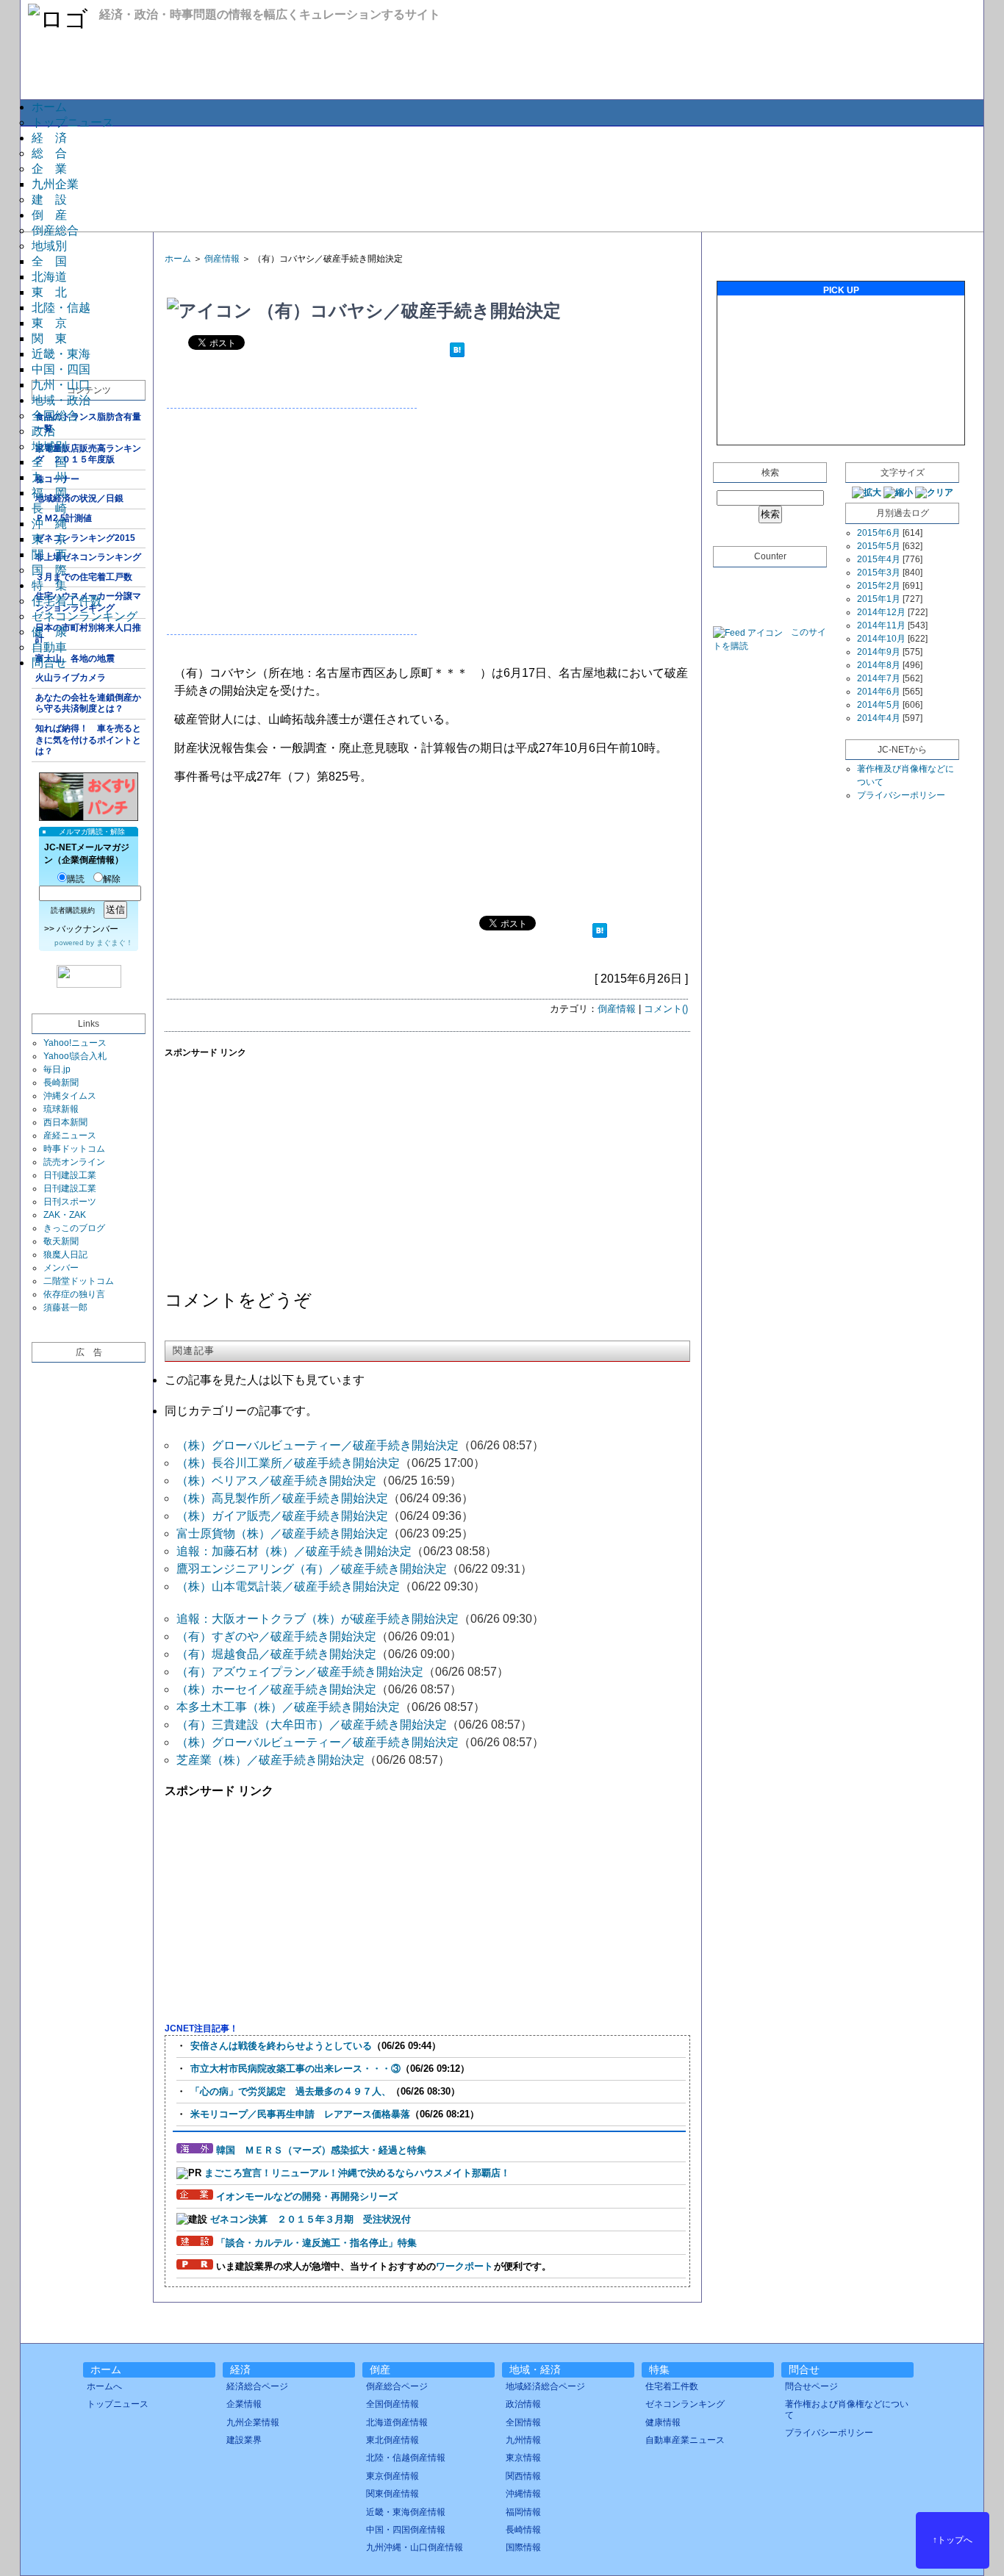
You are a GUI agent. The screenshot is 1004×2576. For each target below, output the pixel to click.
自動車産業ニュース (685, 2440)
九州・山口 (61, 385)
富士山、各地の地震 (75, 659)
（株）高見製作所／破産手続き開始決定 (282, 1498)
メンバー (61, 1268)
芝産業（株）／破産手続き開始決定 (270, 1760)
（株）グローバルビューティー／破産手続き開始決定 (318, 1445)
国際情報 (523, 2547)
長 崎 (49, 508)
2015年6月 (879, 533)
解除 (112, 879)
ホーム (49, 107)
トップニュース (73, 122)
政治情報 (523, 2404)
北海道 (49, 277)
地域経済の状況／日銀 (79, 498)
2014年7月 (879, 678)
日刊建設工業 (70, 1175)
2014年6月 (879, 692)
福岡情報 (523, 2512)
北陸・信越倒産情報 (406, 2458)
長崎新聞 (61, 1083)
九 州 (49, 477)
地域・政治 (61, 400)
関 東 (49, 338)
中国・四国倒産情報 (406, 2530)
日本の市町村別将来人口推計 (88, 634)
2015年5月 (879, 546)
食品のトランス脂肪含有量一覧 (88, 423)
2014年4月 (879, 718)
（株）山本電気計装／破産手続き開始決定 (288, 1586)
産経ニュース (70, 1135)
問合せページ (811, 2386)
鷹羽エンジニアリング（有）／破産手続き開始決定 (312, 1569)
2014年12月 (881, 612)
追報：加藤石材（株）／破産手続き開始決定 (294, 1551)
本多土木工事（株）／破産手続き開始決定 (288, 1707)
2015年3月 (879, 573)
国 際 (49, 570)
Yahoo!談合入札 (75, 1056)
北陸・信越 (61, 308)
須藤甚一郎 (65, 1307)
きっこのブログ (74, 1228)
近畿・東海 (61, 354)
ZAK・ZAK (65, 1215)
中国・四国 (61, 369)
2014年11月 (881, 625)
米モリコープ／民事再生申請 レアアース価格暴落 (300, 2114)
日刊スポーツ (70, 1202)
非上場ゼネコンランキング (88, 557)
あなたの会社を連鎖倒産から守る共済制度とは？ (88, 703)
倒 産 (49, 215)
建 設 (49, 200)
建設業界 (244, 2440)
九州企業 (55, 184)
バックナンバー (87, 929)
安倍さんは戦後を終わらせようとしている (281, 2046)
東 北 (49, 292)
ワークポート (465, 2266)
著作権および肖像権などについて (847, 2409)
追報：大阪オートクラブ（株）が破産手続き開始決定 (318, 1619)
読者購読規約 (73, 910)
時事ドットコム (74, 1149)
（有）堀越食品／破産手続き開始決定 (276, 1654)
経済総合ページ (257, 2386)
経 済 (49, 138)
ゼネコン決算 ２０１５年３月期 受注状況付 (311, 2219)
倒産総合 (55, 230)
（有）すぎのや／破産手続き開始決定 (276, 1636)
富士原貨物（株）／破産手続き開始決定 (282, 1533)
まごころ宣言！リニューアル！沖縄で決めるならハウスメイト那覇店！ (357, 2173)
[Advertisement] (501, 178)
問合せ (49, 663)
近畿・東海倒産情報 (406, 2512)
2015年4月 (879, 559)
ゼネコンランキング (85, 616)
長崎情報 (523, 2530)
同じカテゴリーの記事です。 (241, 1411)
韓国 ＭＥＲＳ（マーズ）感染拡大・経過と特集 (321, 2150)
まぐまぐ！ (115, 943)
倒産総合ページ (397, 2386)
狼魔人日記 (65, 1255)
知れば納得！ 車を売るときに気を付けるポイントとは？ (88, 740)
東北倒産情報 (392, 2440)
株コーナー (57, 479)
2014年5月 (879, 705)
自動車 (49, 647)
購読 (76, 879)
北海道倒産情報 (397, 2422)
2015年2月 (879, 586)
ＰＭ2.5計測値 (64, 518)
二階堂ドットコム (79, 1281)
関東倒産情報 (392, 2494)
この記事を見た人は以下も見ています (265, 1380)
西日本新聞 (65, 1122)
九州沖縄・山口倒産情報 (415, 2547)
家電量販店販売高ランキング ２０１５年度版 (88, 454)
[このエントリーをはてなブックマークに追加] (457, 352)
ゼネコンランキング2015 (85, 538)
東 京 (49, 323)
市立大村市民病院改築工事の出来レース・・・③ (295, 2069)
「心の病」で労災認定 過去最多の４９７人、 (291, 2091)
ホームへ (104, 2386)
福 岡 (49, 493)
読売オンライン (74, 1162)
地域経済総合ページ (545, 2386)
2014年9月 (879, 652)
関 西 (49, 555)
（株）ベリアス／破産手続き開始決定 (276, 1481)
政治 (43, 431)
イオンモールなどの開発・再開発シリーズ (307, 2196)
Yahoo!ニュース (75, 1043)
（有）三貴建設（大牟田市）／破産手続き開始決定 (312, 1725)
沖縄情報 (523, 2494)
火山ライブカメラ (71, 678)
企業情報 (244, 2404)
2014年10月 (881, 639)
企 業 (49, 169)
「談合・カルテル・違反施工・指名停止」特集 (316, 2243)
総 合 (49, 153)
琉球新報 (61, 1109)
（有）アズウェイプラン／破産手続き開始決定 (300, 1672)
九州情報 (523, 2440)
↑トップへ (953, 2540)
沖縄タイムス (70, 1096)
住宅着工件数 (67, 601)
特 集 (49, 585)
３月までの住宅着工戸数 (84, 577)
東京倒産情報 (392, 2476)
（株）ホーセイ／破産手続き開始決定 (276, 1689)
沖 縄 (49, 524)
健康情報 (663, 2422)
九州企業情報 (253, 2422)
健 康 (49, 632)
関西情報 (523, 2476)
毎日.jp (57, 1069)
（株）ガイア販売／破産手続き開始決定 (282, 1516)
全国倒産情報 (392, 2404)
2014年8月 (879, 665)
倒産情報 (222, 259)
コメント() (666, 1009)
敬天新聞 (61, 1241)
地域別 (49, 246)
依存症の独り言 (74, 1294)
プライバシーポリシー (901, 795)
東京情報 (523, 2458)
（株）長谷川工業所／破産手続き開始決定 (288, 1463)
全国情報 (523, 2422)
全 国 (49, 261)
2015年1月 (879, 599)
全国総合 (55, 416)
